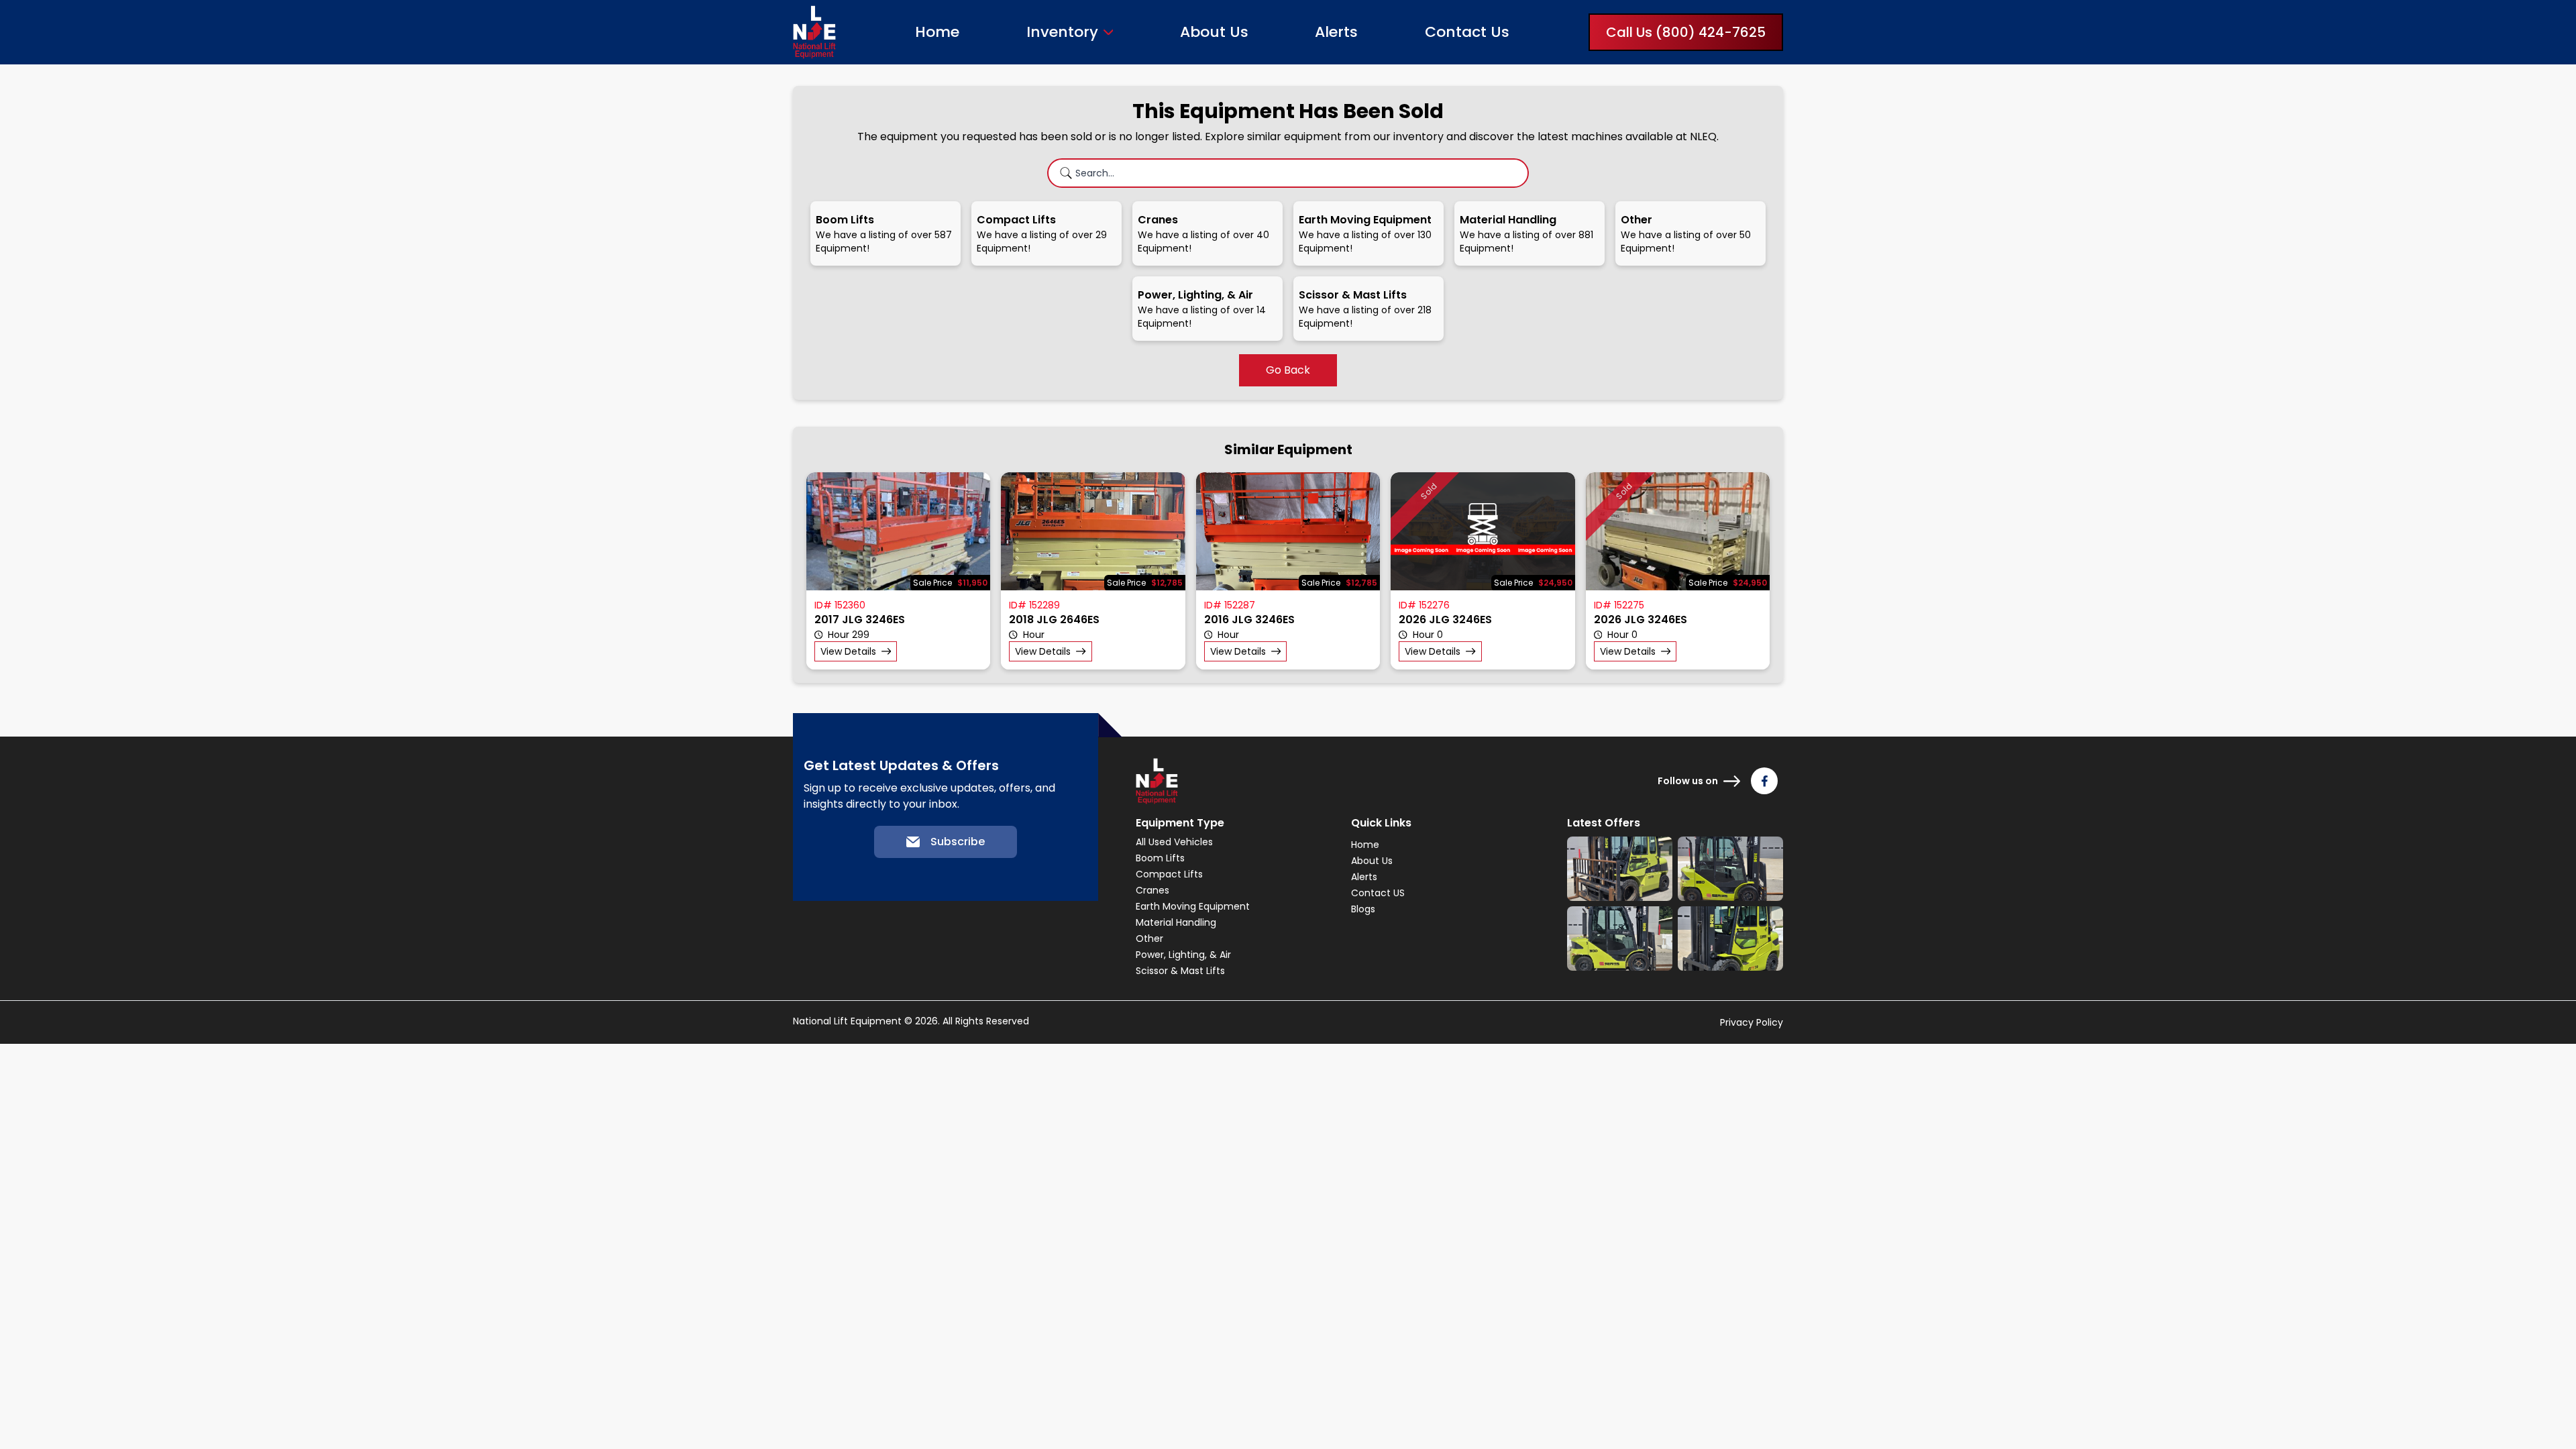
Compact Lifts (1169, 874)
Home (937, 32)
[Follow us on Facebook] (1764, 781)
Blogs (1363, 909)
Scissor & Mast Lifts (1180, 971)
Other (1149, 938)
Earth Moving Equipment (1193, 906)
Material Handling (1176, 922)
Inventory (1062, 32)
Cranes (1152, 890)
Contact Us (1467, 32)
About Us (1214, 32)
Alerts (1336, 32)
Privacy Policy (1752, 1022)
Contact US (1378, 893)
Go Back (1288, 370)
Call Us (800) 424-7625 (1686, 32)
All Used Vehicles (1174, 842)
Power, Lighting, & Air (1183, 955)
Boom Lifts (1160, 858)
